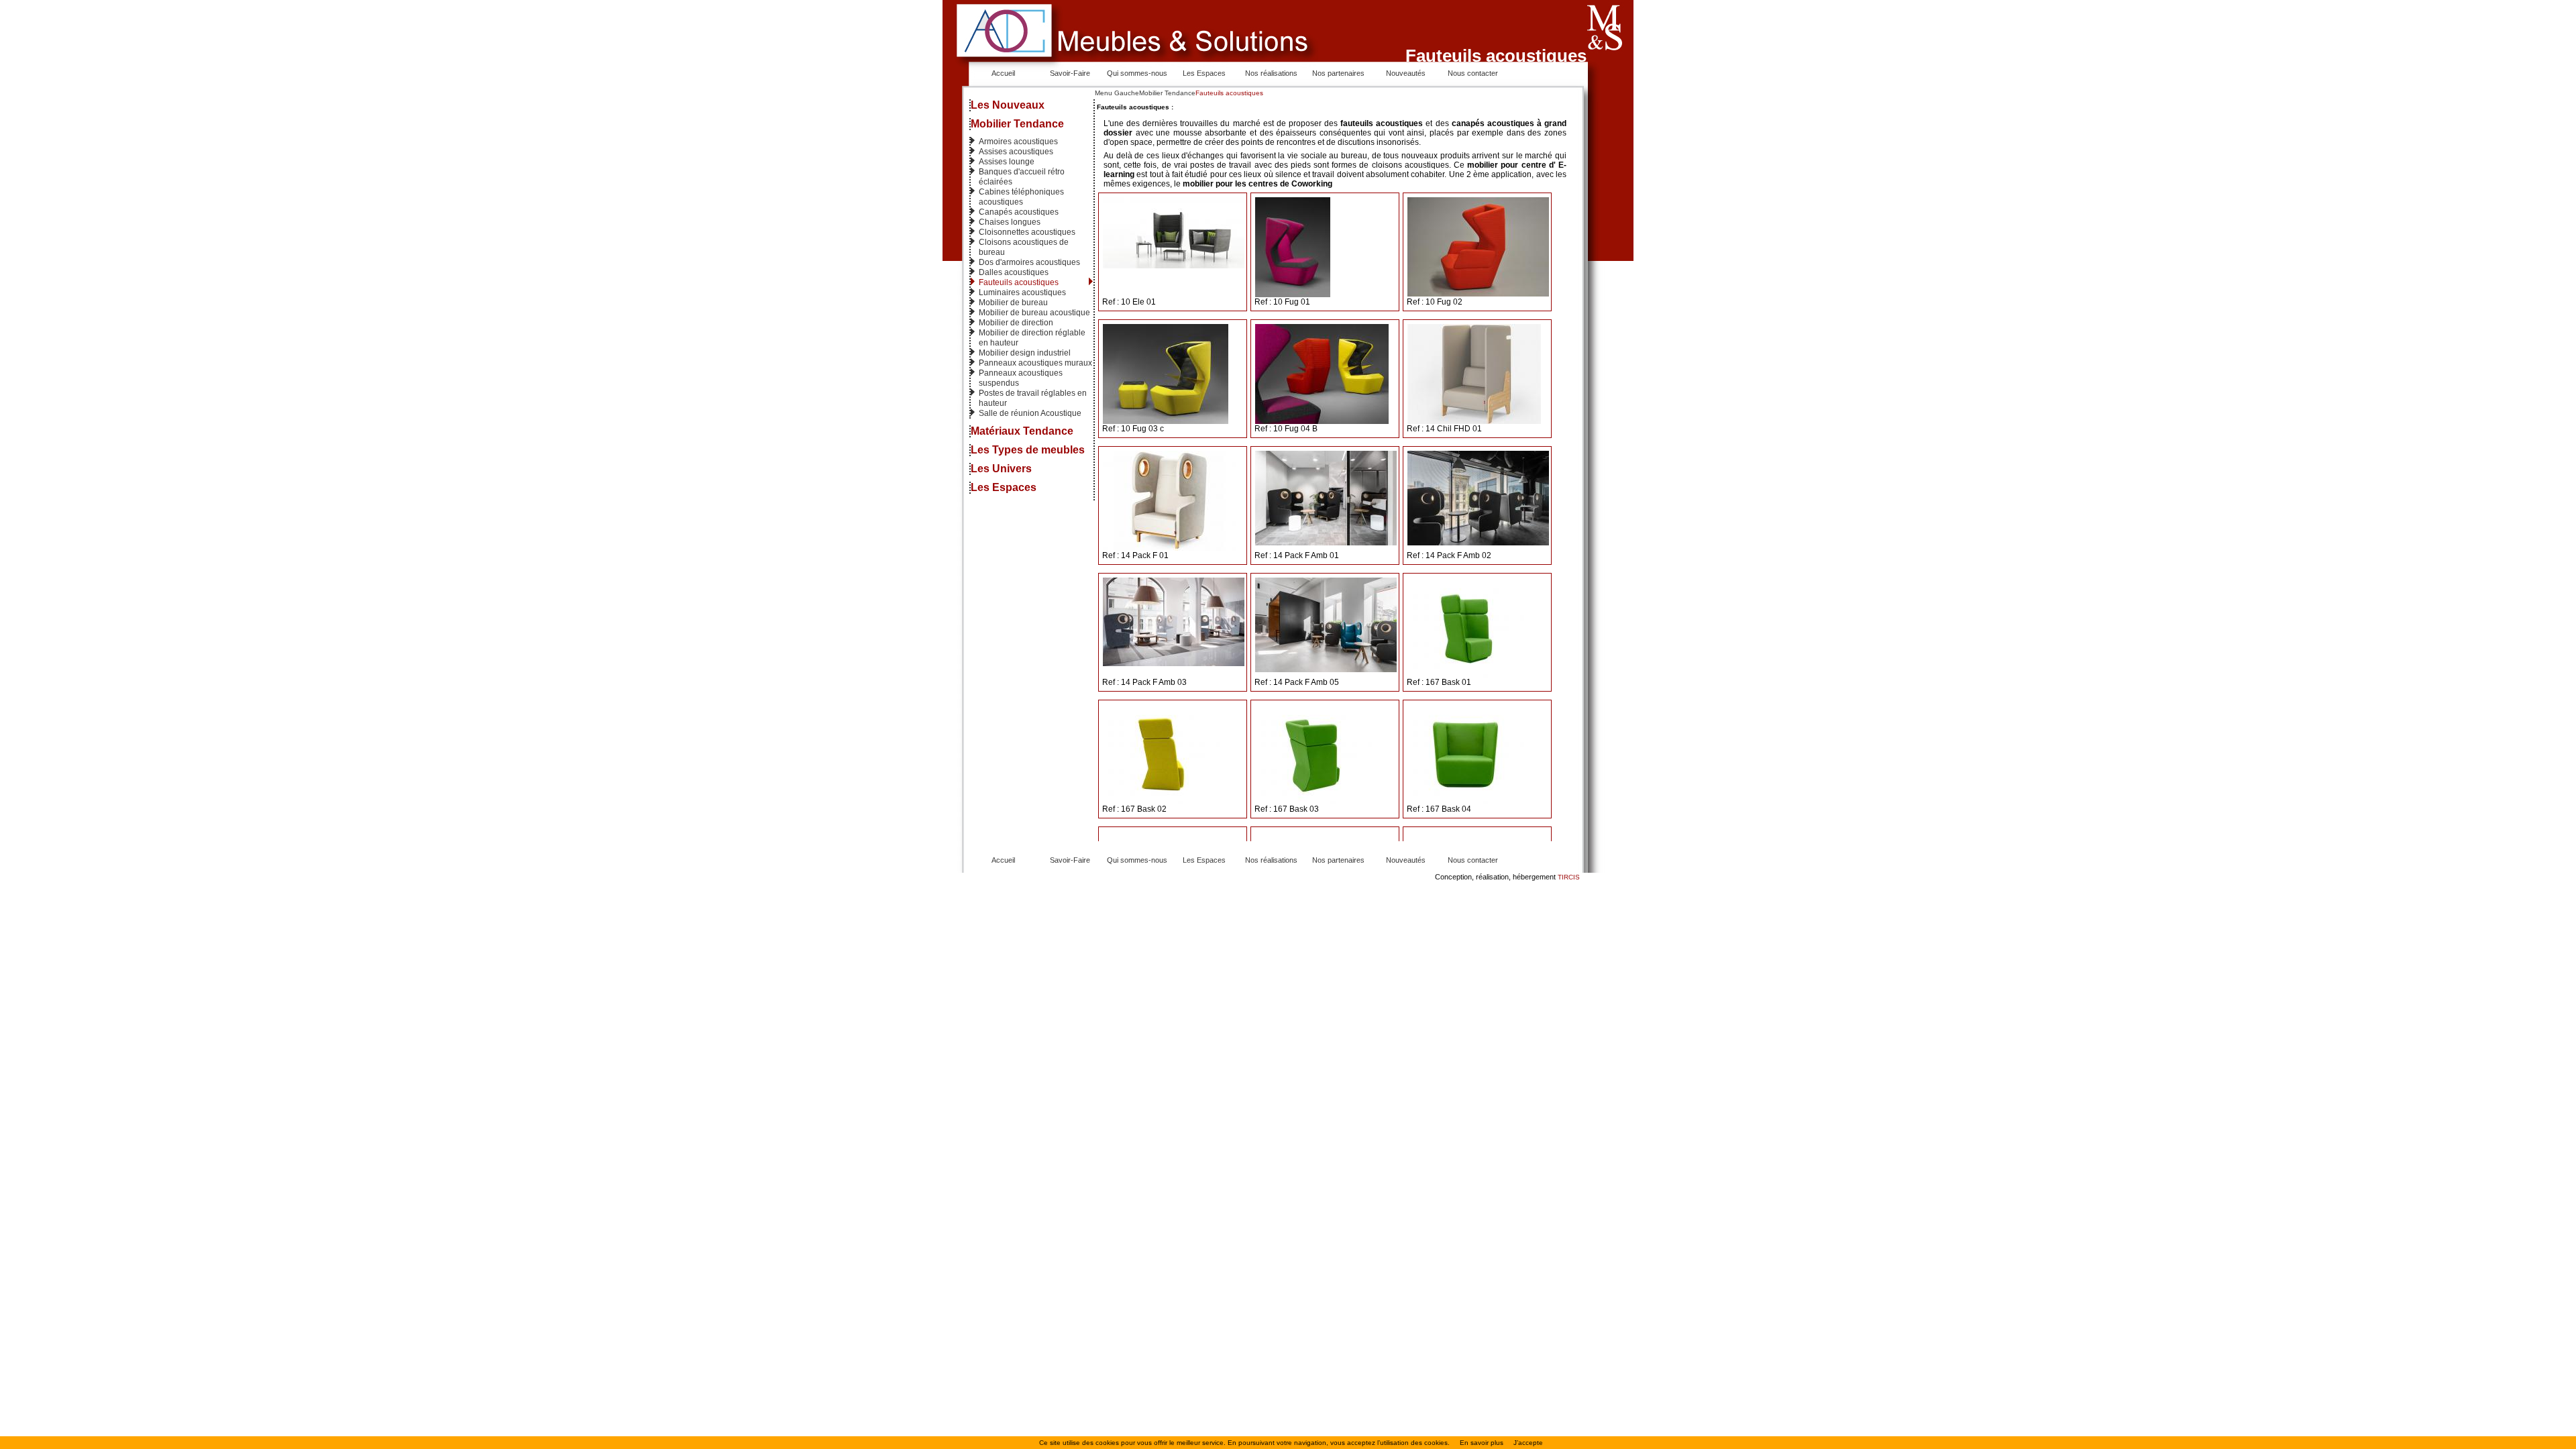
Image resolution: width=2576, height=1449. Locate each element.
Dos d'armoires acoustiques (1029, 262)
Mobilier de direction (1016, 323)
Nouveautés (1406, 73)
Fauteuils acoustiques (1019, 282)
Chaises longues (1010, 222)
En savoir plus (1482, 1443)
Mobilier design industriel (1025, 353)
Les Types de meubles (1028, 450)
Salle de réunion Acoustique (1030, 413)
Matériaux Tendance (1022, 431)
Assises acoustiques (1016, 152)
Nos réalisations (1271, 73)
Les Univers (1001, 469)
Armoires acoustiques (1018, 142)
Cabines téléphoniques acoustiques (1021, 197)
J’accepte (1528, 1443)
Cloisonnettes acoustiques (1027, 232)
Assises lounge (1007, 162)
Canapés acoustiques (1019, 212)
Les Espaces (1204, 73)
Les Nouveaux (1008, 105)
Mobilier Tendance (1017, 124)
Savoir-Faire (1070, 73)
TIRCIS (1569, 877)
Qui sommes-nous (1137, 73)
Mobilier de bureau (1013, 303)
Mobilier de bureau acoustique (1034, 313)
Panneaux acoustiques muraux (1035, 363)
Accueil (1003, 73)
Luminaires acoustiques (1022, 292)
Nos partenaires (1338, 73)
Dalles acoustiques (1014, 272)
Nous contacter (1473, 73)
